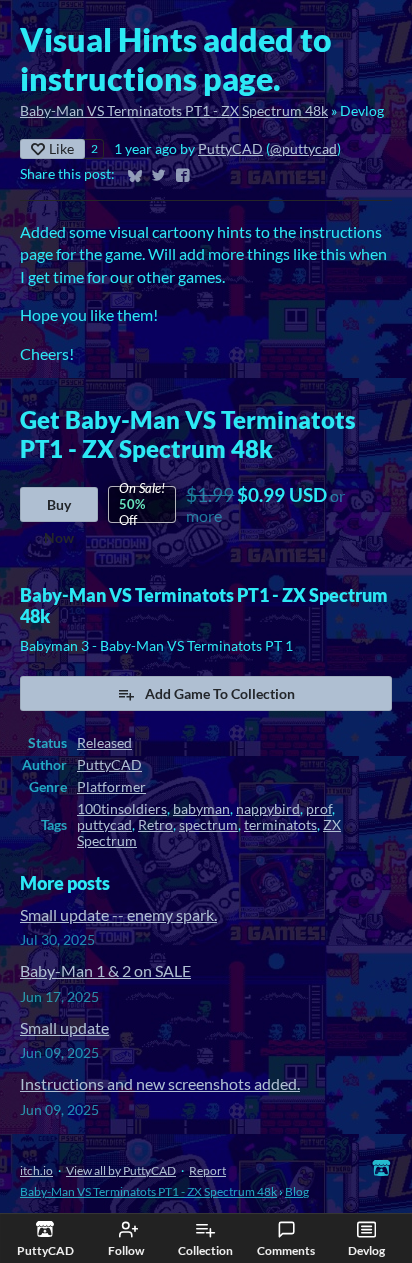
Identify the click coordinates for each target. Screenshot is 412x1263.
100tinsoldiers (122, 809)
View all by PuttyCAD (121, 1170)
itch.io (36, 1170)
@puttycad (303, 149)
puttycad (104, 825)
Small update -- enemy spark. (118, 914)
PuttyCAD (230, 149)
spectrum (208, 825)
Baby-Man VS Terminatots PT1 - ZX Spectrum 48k (174, 111)
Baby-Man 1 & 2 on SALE (105, 970)
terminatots (280, 825)
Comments (286, 1250)
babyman (201, 809)
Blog (297, 1191)
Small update (64, 1027)
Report (207, 1170)
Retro (155, 825)
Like (61, 148)
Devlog (366, 1250)
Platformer (111, 787)
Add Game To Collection (220, 693)
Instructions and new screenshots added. (160, 1083)
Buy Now (59, 509)
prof (319, 809)
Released (104, 743)
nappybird (268, 809)
